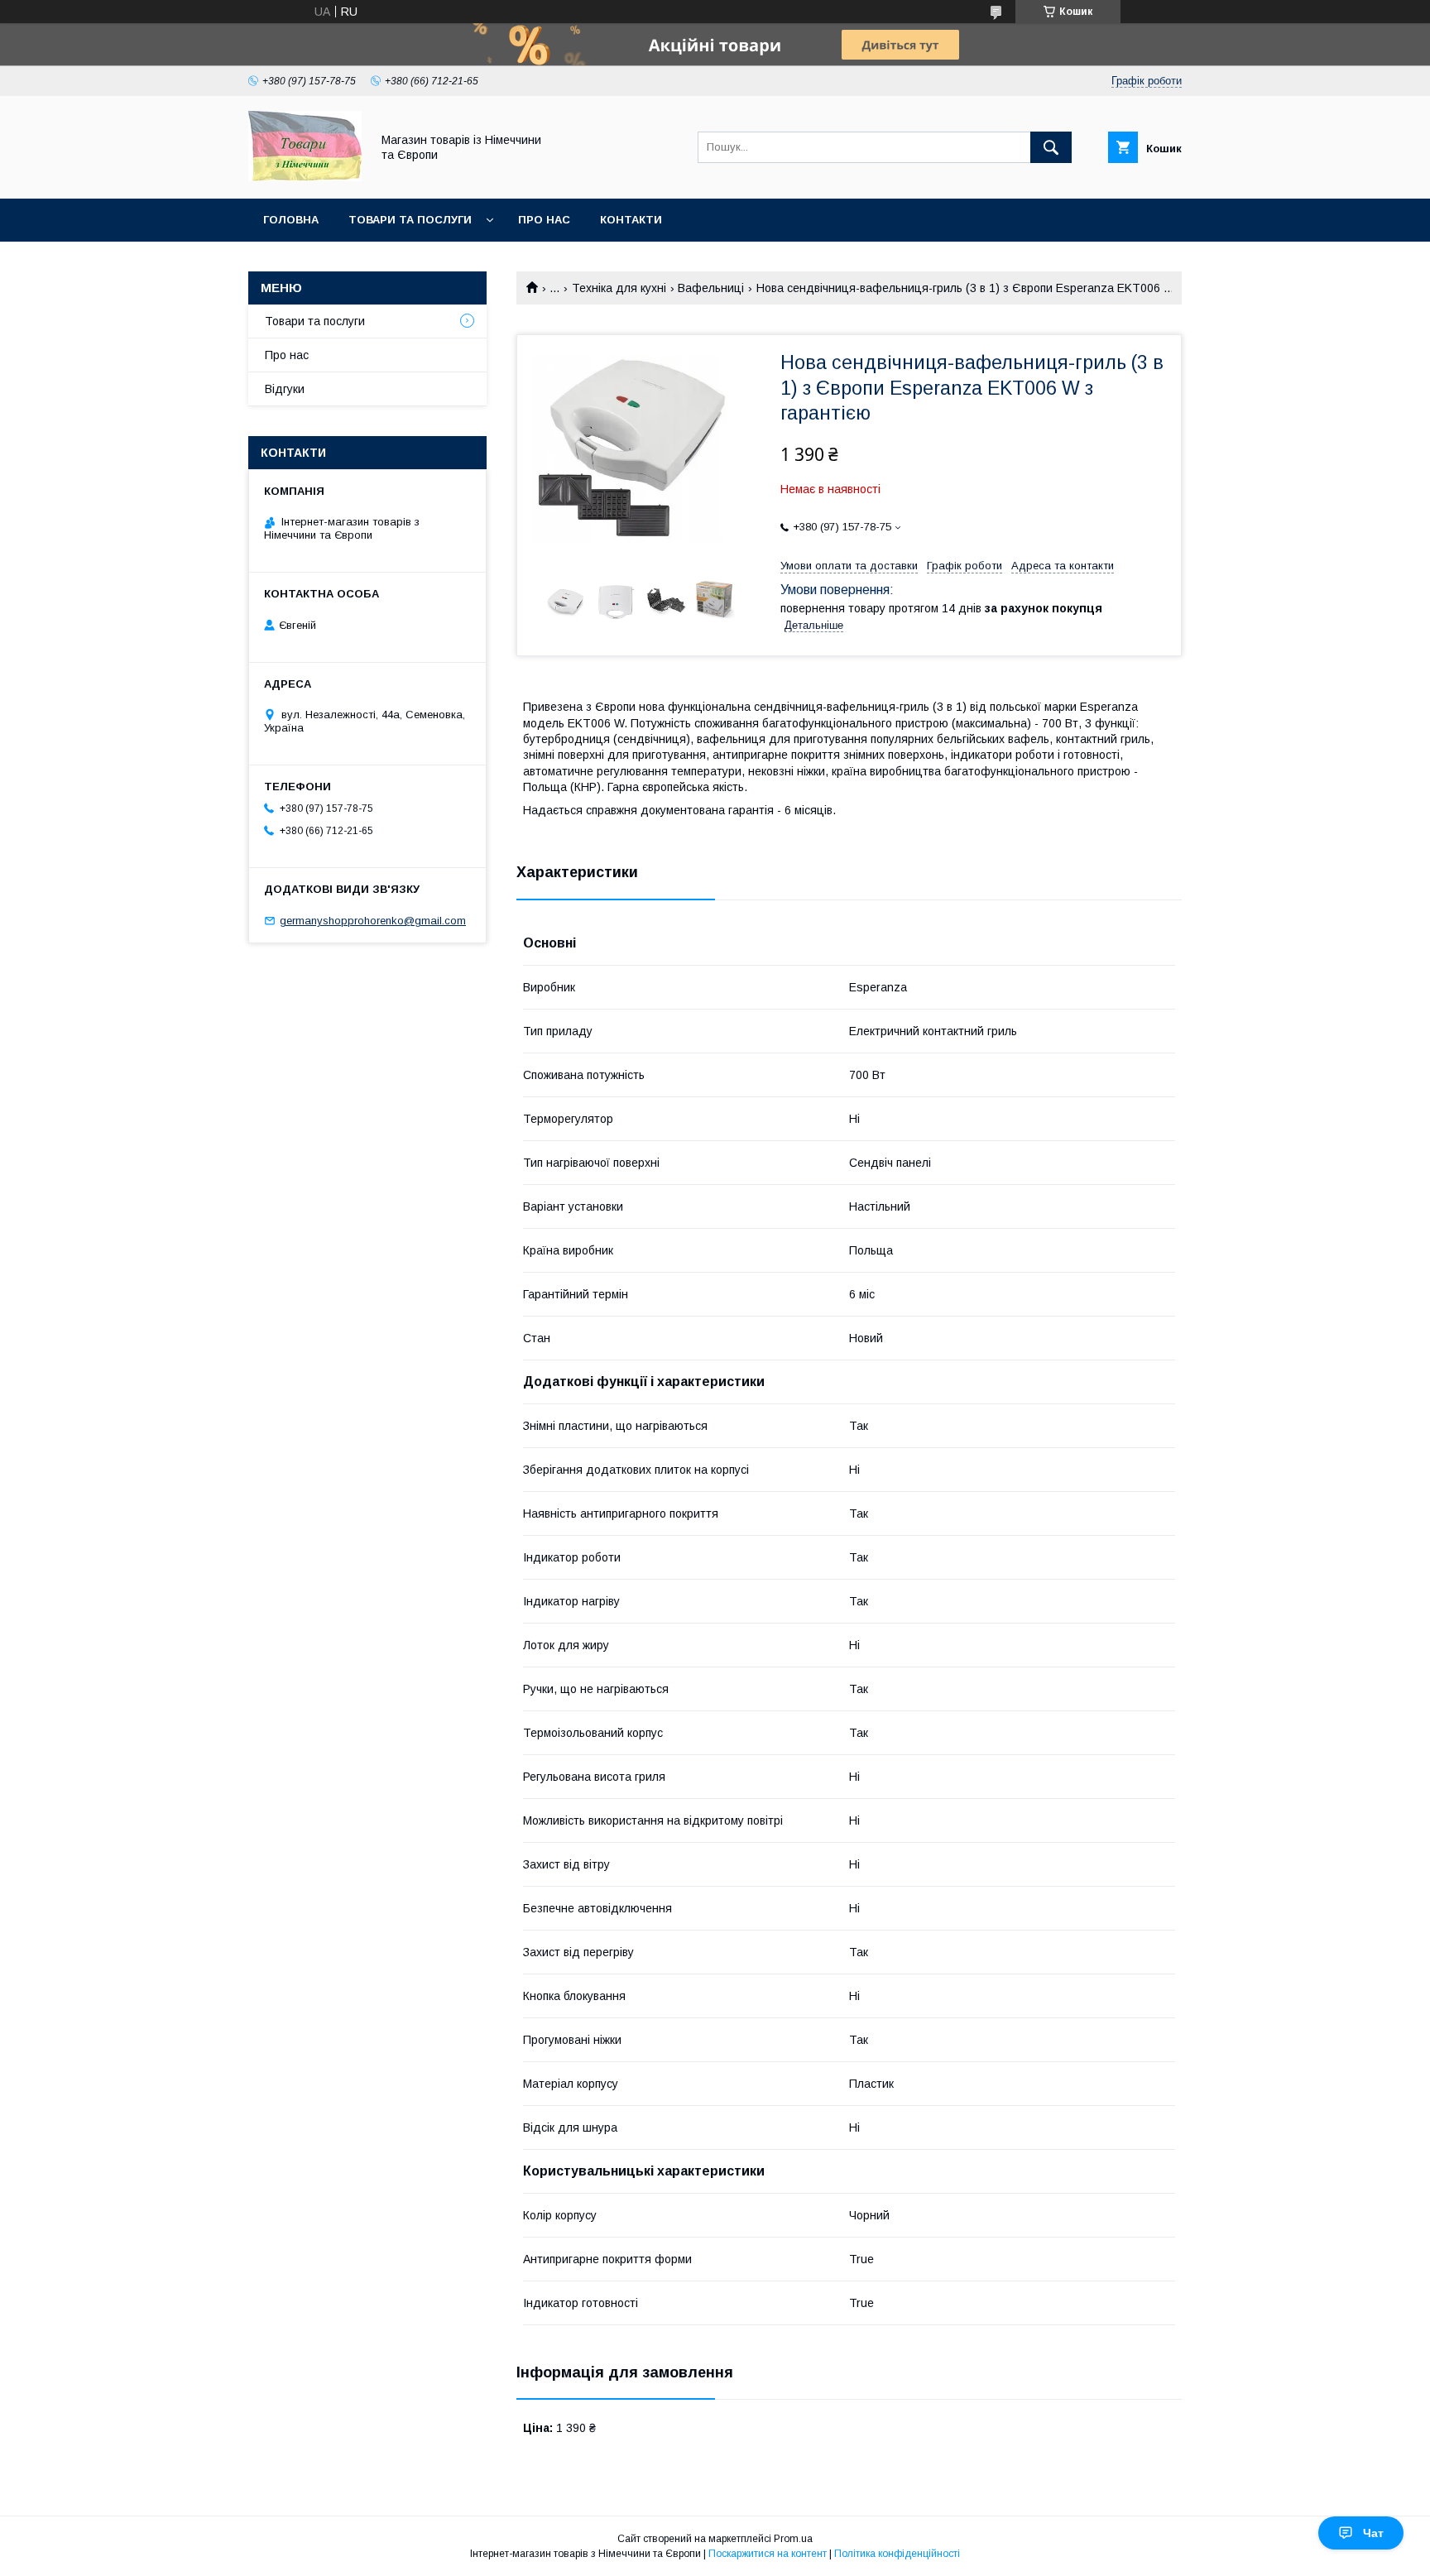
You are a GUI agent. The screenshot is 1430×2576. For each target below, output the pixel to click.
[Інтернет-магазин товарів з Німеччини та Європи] (305, 177)
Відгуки (285, 389)
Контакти (631, 220)
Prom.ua (793, 2539)
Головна (291, 220)
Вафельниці (711, 288)
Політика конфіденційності (897, 2554)
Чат (1373, 2533)
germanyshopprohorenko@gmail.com (373, 921)
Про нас (544, 220)
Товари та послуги (410, 220)
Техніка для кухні (619, 288)
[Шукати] (1051, 147)
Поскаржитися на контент (768, 2554)
